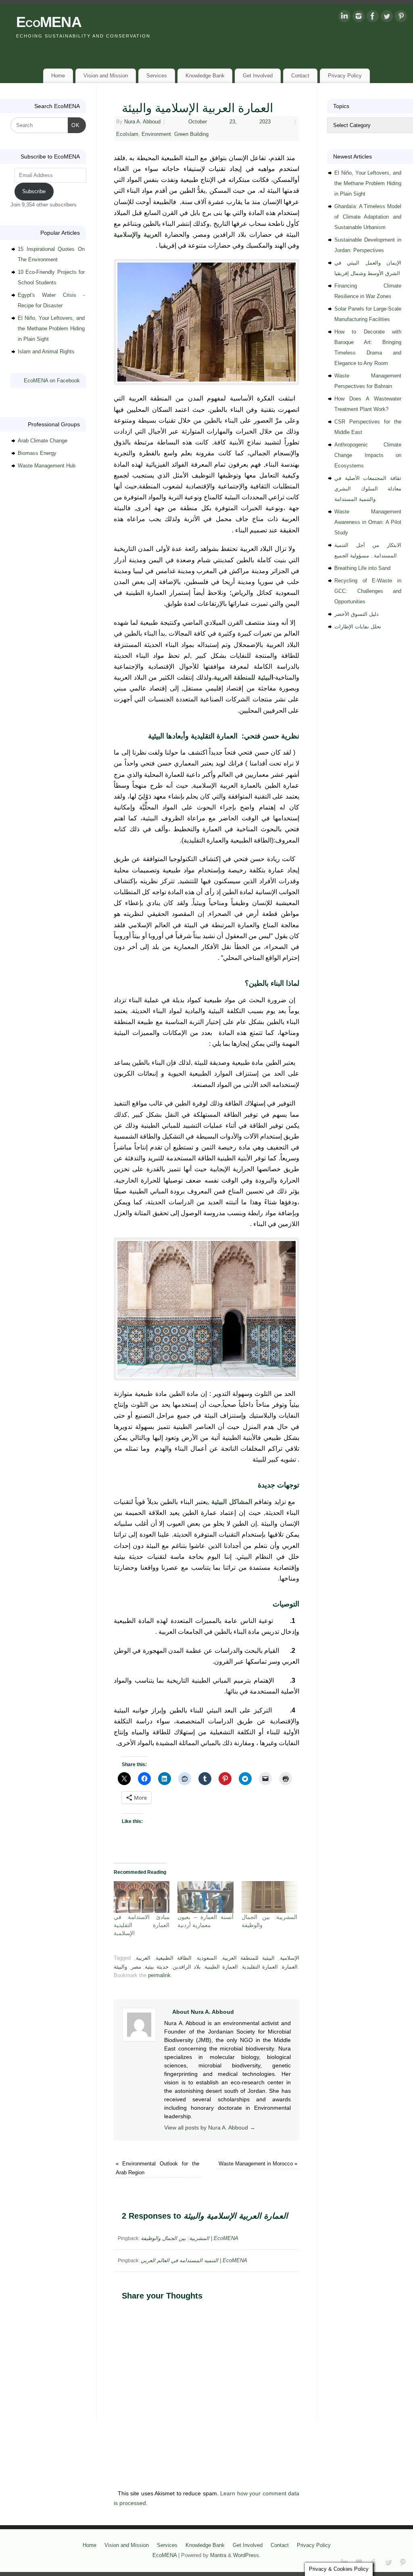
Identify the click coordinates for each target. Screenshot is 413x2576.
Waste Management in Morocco (258, 2164)
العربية (143, 1958)
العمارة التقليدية (260, 1967)
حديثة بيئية (157, 1967)
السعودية (207, 1958)
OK (74, 125)
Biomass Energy (37, 453)
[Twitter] (387, 18)
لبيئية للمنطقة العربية (243, 677)
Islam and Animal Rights (46, 351)
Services (157, 76)
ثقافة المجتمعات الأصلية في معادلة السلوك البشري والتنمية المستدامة (368, 489)
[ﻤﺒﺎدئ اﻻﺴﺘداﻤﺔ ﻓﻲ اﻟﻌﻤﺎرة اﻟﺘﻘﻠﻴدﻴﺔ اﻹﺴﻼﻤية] (142, 1897)
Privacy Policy (345, 76)
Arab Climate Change (43, 441)
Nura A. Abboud (142, 122)
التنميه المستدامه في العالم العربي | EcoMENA (194, 2260)
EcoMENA (49, 22)
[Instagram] (359, 18)
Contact (300, 76)
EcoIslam (127, 134)
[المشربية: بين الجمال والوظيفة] (269, 1897)
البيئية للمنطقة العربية (248, 1958)
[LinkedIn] (344, 18)
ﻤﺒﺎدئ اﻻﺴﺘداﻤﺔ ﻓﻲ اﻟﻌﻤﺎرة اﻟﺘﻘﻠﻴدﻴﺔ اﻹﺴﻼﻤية (142, 1925)
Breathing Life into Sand (362, 568)
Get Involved (258, 76)
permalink (159, 1975)
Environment (156, 134)
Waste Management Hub (47, 466)
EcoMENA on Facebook (52, 381)
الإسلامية (290, 1958)
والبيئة (120, 1967)
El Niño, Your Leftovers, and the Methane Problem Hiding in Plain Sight (51, 329)
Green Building (191, 134)
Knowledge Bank (205, 76)
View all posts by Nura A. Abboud (210, 2128)
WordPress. (247, 2555)
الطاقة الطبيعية (174, 1958)
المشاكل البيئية (232, 1502)
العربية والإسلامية (138, 235)
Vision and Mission (106, 76)
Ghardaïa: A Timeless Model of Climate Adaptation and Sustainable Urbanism (368, 217)
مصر (136, 1967)
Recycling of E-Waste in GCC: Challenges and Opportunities (368, 591)
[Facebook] (373, 18)
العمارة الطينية (221, 1967)
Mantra (218, 2555)
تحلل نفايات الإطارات (358, 627)
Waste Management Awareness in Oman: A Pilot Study (368, 522)
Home (58, 76)
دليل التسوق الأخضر (357, 614)
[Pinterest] (401, 18)
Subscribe (34, 191)
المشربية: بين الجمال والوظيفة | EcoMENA (190, 2238)
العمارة (290, 1967)
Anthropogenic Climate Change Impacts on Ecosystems (368, 455)
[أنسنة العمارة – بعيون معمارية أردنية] (205, 1897)
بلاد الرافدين (187, 1967)
